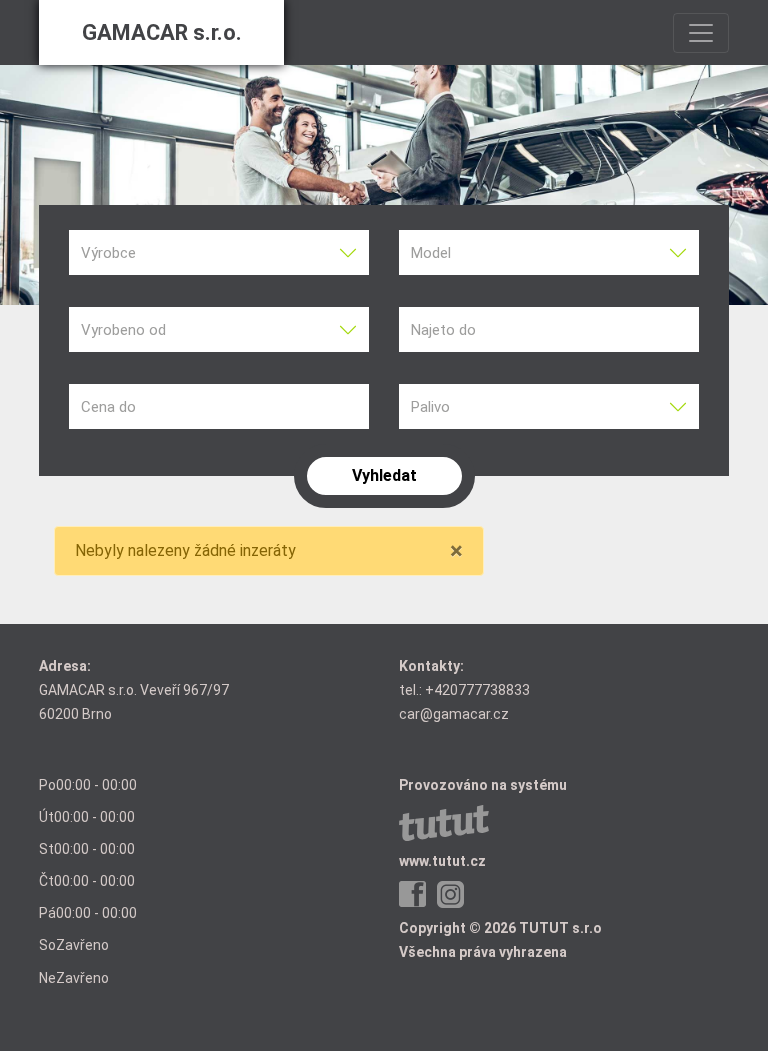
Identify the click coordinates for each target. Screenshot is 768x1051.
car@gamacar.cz (454, 714)
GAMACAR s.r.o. (162, 32)
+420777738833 (477, 690)
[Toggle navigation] (701, 33)
